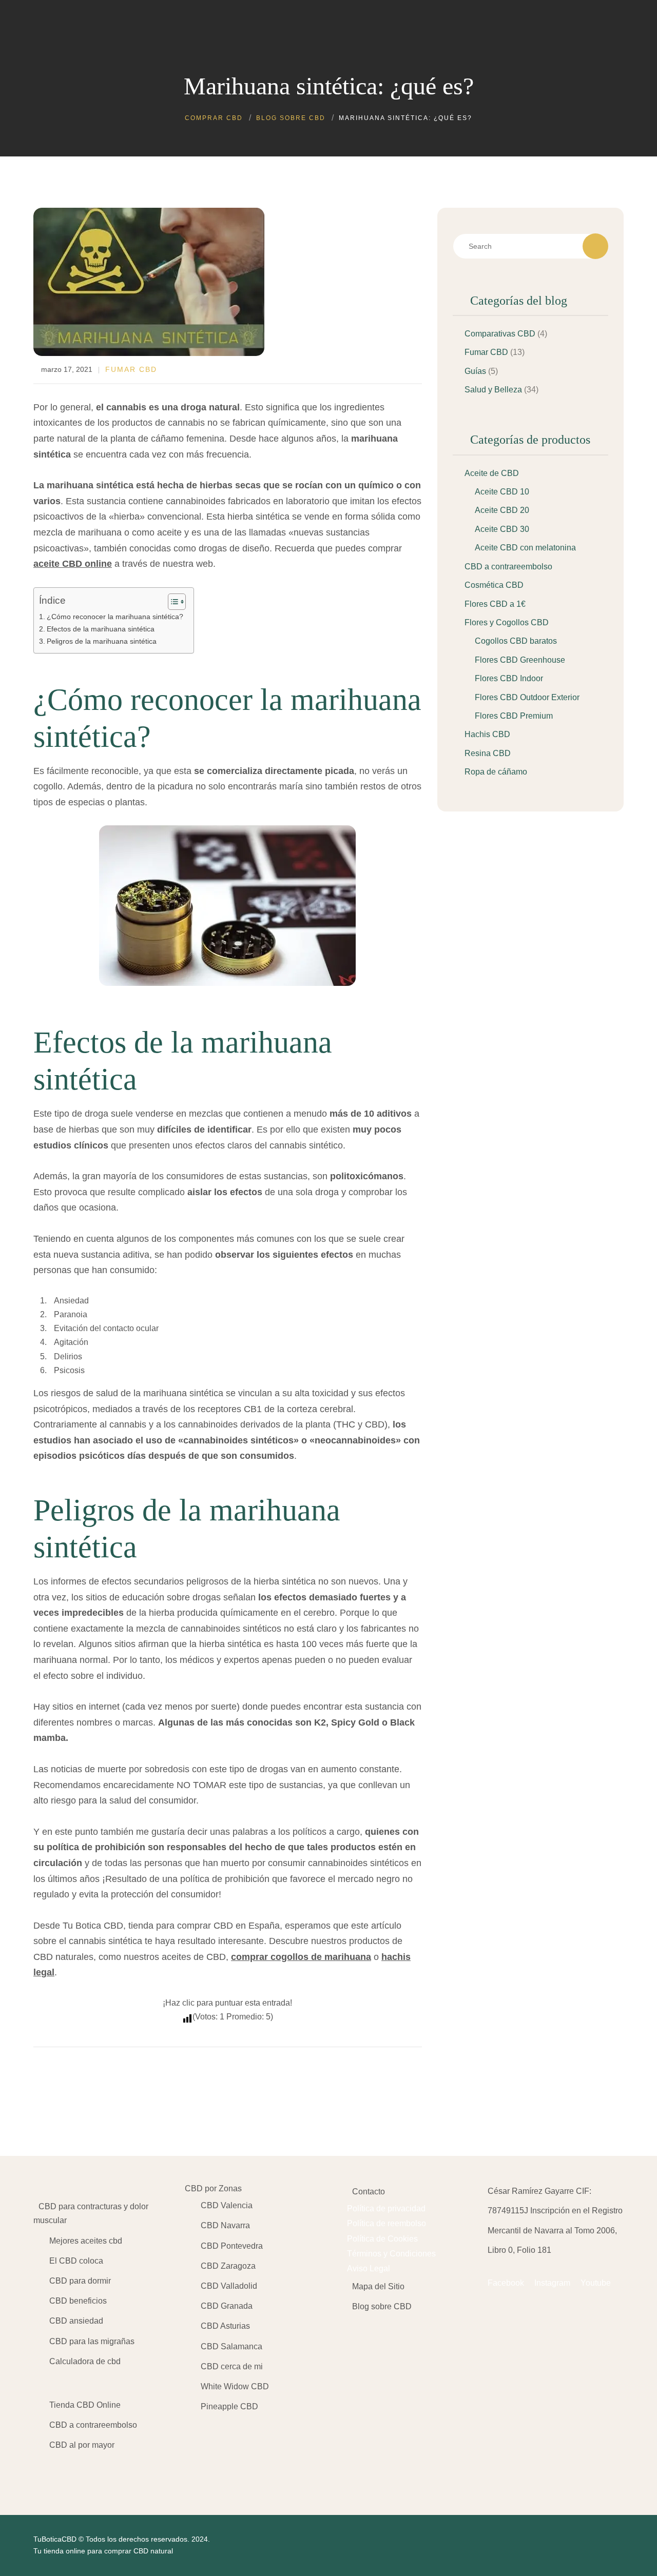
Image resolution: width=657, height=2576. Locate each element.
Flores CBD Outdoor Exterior (527, 697)
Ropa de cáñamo (496, 772)
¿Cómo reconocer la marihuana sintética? (115, 617)
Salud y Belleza (493, 390)
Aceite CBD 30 (502, 529)
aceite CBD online (73, 564)
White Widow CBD (235, 2386)
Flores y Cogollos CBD (507, 622)
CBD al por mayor (82, 2445)
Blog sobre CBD (382, 2306)
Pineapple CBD (229, 2406)
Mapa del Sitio (378, 2286)
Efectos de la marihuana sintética (101, 629)
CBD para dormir (80, 2281)
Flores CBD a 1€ (495, 604)
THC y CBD (360, 1424)
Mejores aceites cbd (86, 2241)
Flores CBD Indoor (509, 678)
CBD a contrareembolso (508, 567)
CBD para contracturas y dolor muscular (91, 2213)
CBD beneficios (78, 2301)
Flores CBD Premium (514, 716)
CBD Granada (227, 2306)
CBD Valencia (227, 2205)
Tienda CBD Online (85, 2405)
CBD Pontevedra (232, 2246)
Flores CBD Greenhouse (520, 660)
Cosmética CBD (494, 585)
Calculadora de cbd (85, 2361)
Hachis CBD (487, 734)
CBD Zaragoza (228, 2266)
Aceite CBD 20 (502, 510)
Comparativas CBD (500, 334)
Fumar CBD (131, 369)
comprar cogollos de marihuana (301, 1957)
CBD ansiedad (76, 2321)
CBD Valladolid (229, 2286)
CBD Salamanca (231, 2346)
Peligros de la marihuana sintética (102, 641)
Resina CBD (488, 753)
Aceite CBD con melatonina (525, 548)
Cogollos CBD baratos (516, 641)
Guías (475, 371)
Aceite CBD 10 (502, 492)
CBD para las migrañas (92, 2341)
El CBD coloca (76, 2261)
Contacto (369, 2192)
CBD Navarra (225, 2225)
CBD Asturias (225, 2326)
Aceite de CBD (492, 473)
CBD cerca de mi (232, 2366)
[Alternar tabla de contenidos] (172, 602)
